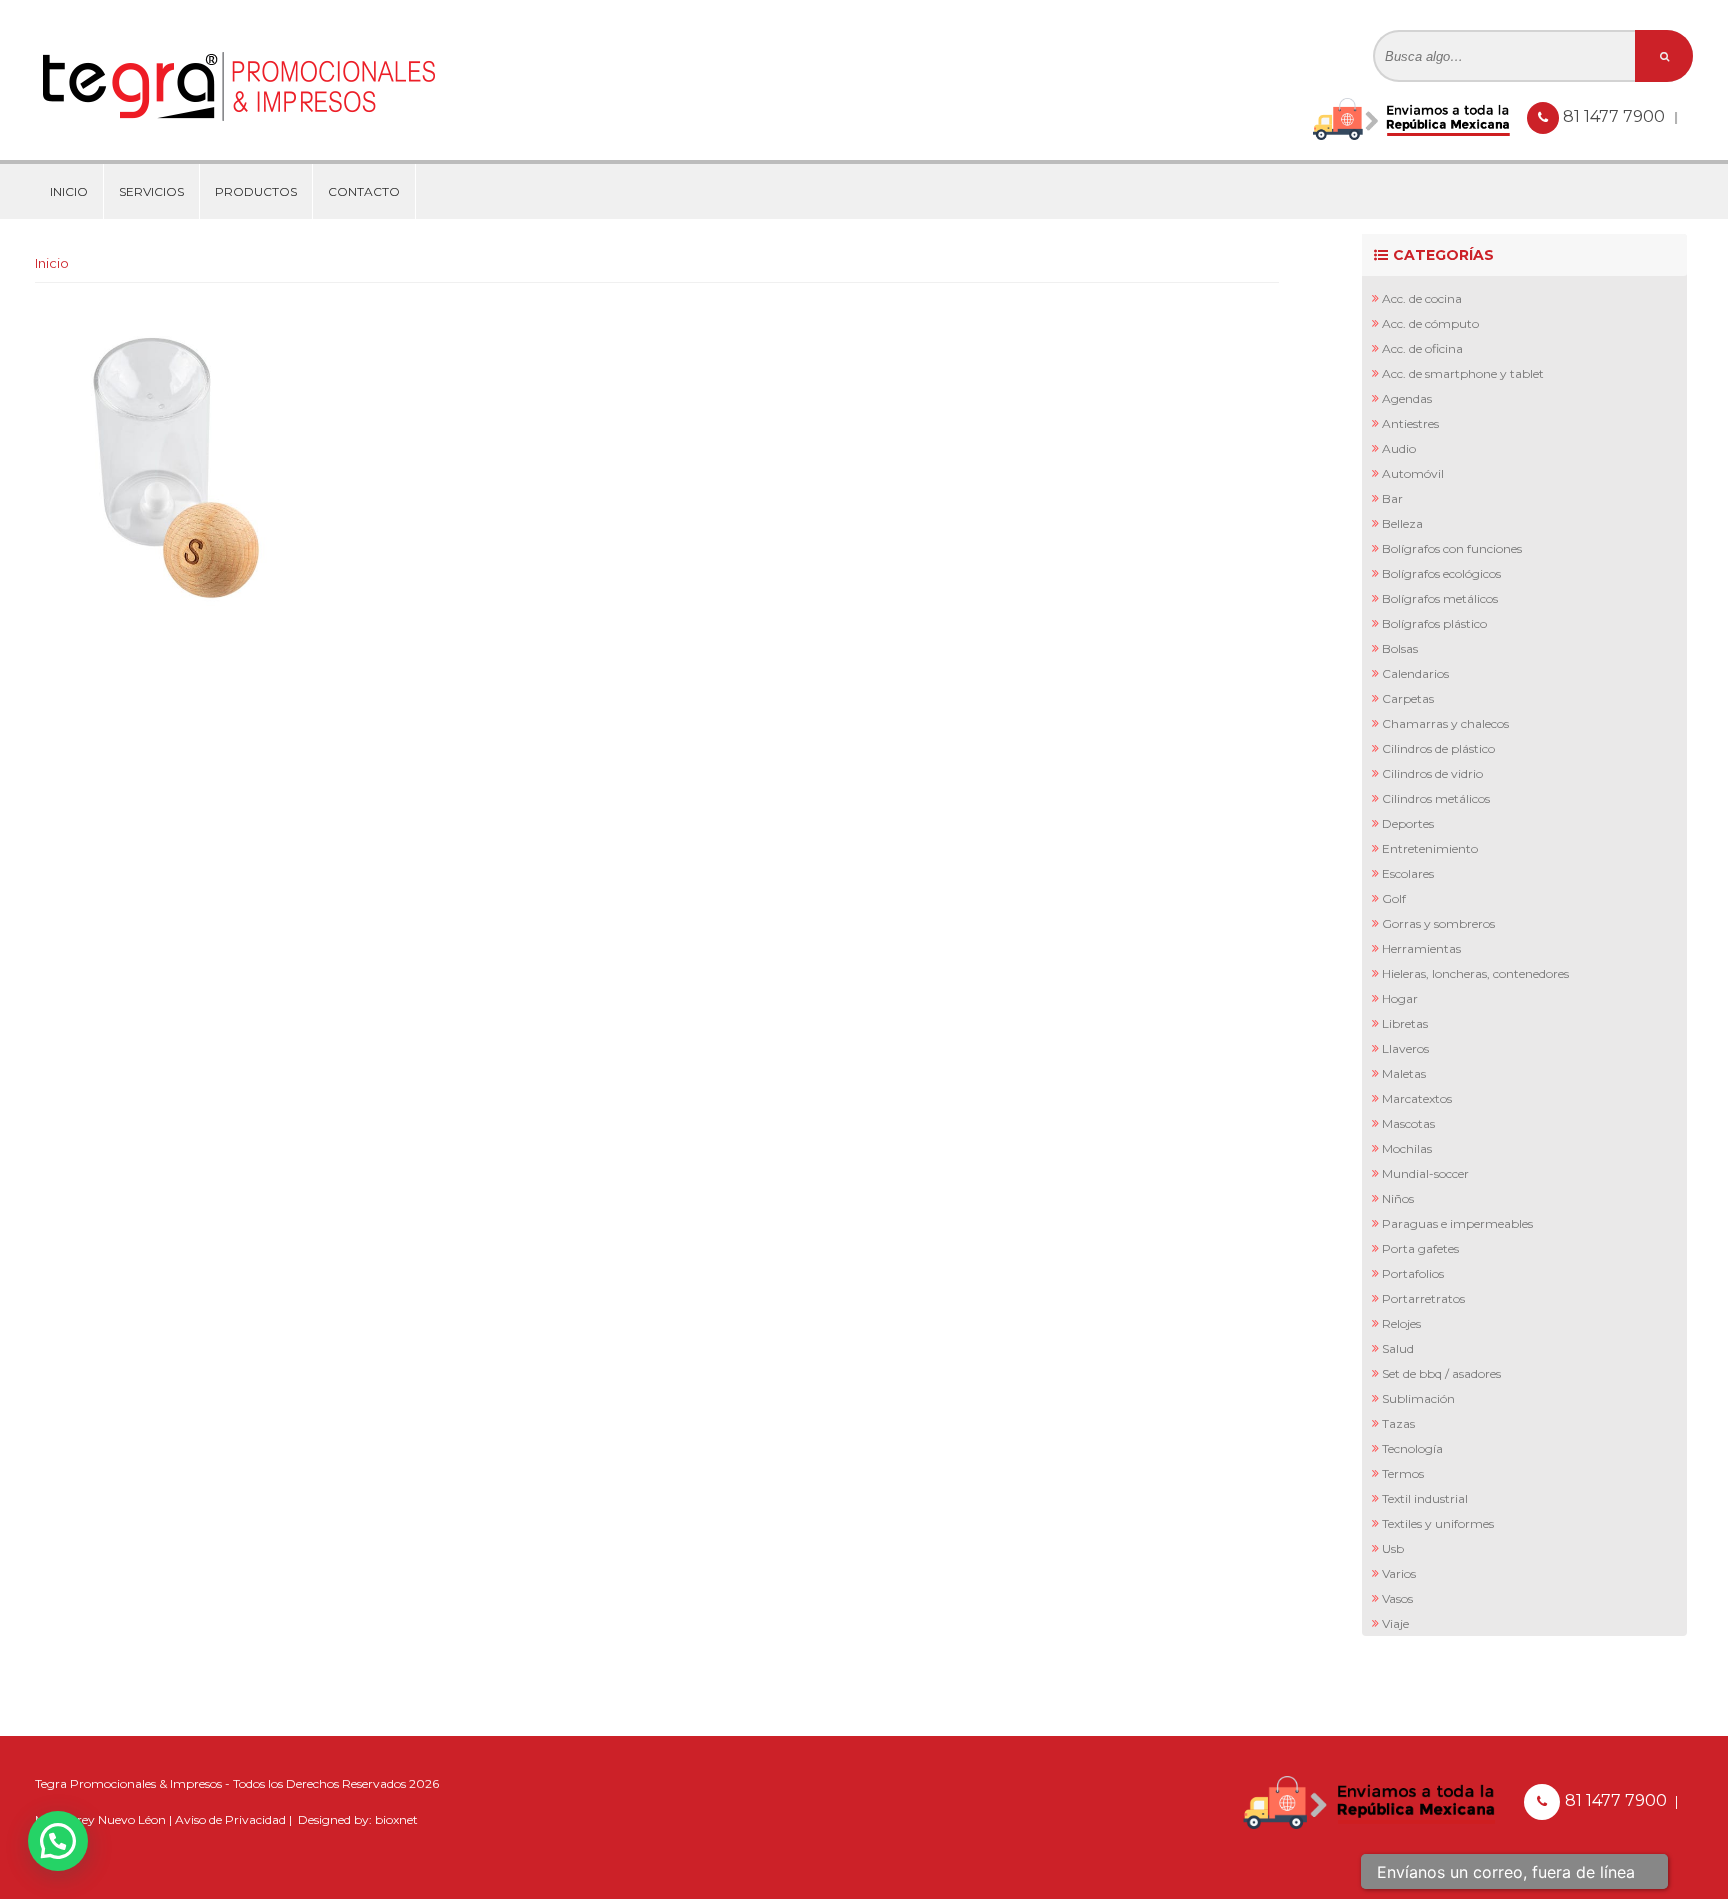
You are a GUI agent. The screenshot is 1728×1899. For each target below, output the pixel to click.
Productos (256, 191)
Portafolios (1413, 1273)
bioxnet (396, 1819)
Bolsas (1400, 648)
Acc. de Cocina (1422, 298)
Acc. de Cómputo (1430, 323)
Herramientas (1421, 948)
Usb (1393, 1548)
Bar (1392, 498)
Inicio (69, 191)
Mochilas (1407, 1148)
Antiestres (1410, 423)
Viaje (1395, 1623)
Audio (1399, 448)
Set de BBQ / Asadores (1441, 1373)
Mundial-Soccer (1425, 1173)
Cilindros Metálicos (1436, 798)
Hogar (1400, 998)
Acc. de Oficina (1422, 348)
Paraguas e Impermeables (1457, 1223)
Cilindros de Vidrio (1432, 773)
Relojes (1401, 1323)
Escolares (1408, 873)
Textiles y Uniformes (1438, 1523)
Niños (1398, 1198)
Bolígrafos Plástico (1434, 623)
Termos (1403, 1473)
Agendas (1407, 398)
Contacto (364, 191)
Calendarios (1415, 673)
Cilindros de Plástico (1438, 748)
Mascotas (1408, 1123)
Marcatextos (1417, 1098)
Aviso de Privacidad (230, 1819)
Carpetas (1408, 698)
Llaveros (1405, 1048)
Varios (1399, 1573)
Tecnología (1412, 1448)
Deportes (1408, 823)
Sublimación (1418, 1398)
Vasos (1397, 1598)
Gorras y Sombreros (1438, 923)
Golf (1394, 898)
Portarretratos (1423, 1298)
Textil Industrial (1425, 1498)
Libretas (1405, 1023)
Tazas (1398, 1423)
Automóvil (1413, 473)
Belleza (1402, 523)
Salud (1398, 1348)
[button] (58, 1841)
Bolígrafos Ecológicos (1441, 573)
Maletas (1404, 1073)
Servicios (151, 191)
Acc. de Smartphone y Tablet (1463, 373)
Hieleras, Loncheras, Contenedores (1475, 973)
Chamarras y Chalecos (1445, 723)
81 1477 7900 (1616, 116)
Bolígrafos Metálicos (1440, 598)
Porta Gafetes (1420, 1248)
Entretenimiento (1430, 848)
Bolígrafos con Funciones (1452, 548)
